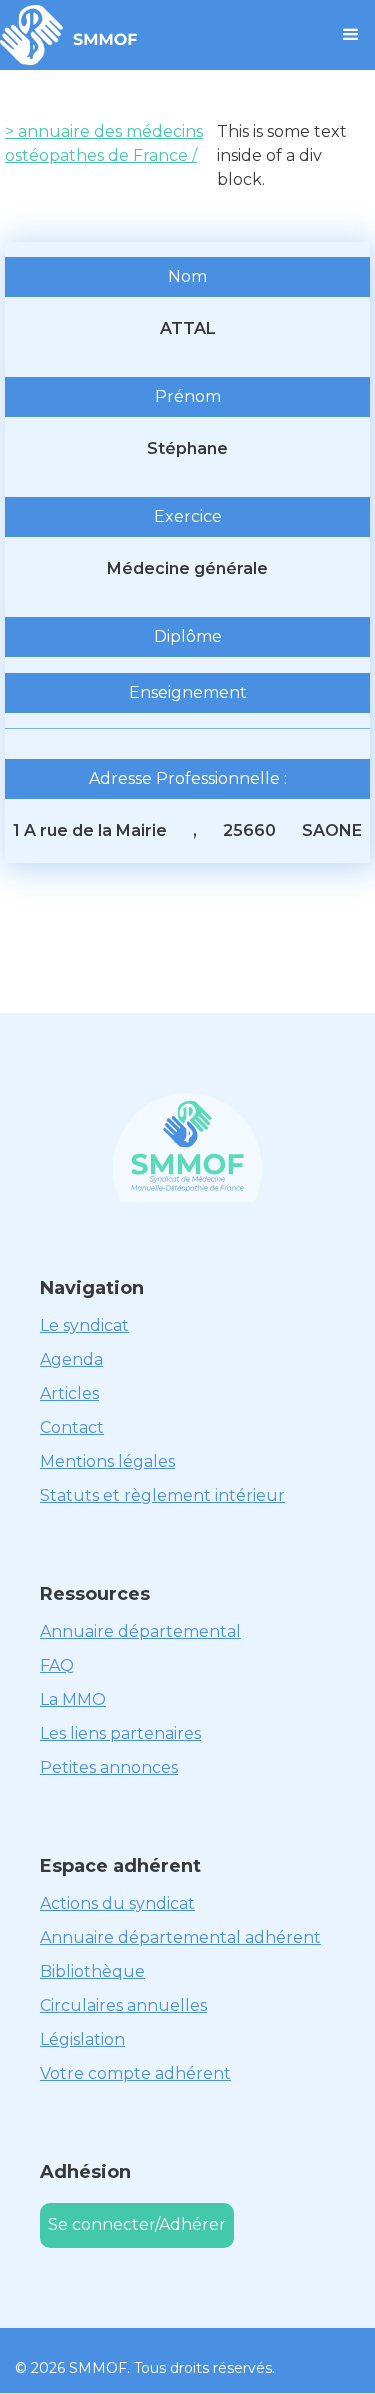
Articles (69, 1393)
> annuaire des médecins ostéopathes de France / (104, 143)
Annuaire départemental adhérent (180, 1937)
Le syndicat (84, 1325)
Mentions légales (107, 1461)
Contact (72, 1427)
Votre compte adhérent (135, 2073)
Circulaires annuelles (123, 2005)
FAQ (57, 1665)
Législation (82, 2039)
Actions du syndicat (117, 1903)
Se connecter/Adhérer (137, 2224)
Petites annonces (109, 1767)
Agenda (71, 1359)
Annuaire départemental (140, 1631)
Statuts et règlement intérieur (162, 1495)
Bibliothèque (92, 1971)
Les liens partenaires (120, 1733)
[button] (351, 35)
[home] (69, 35)
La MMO (73, 1699)
